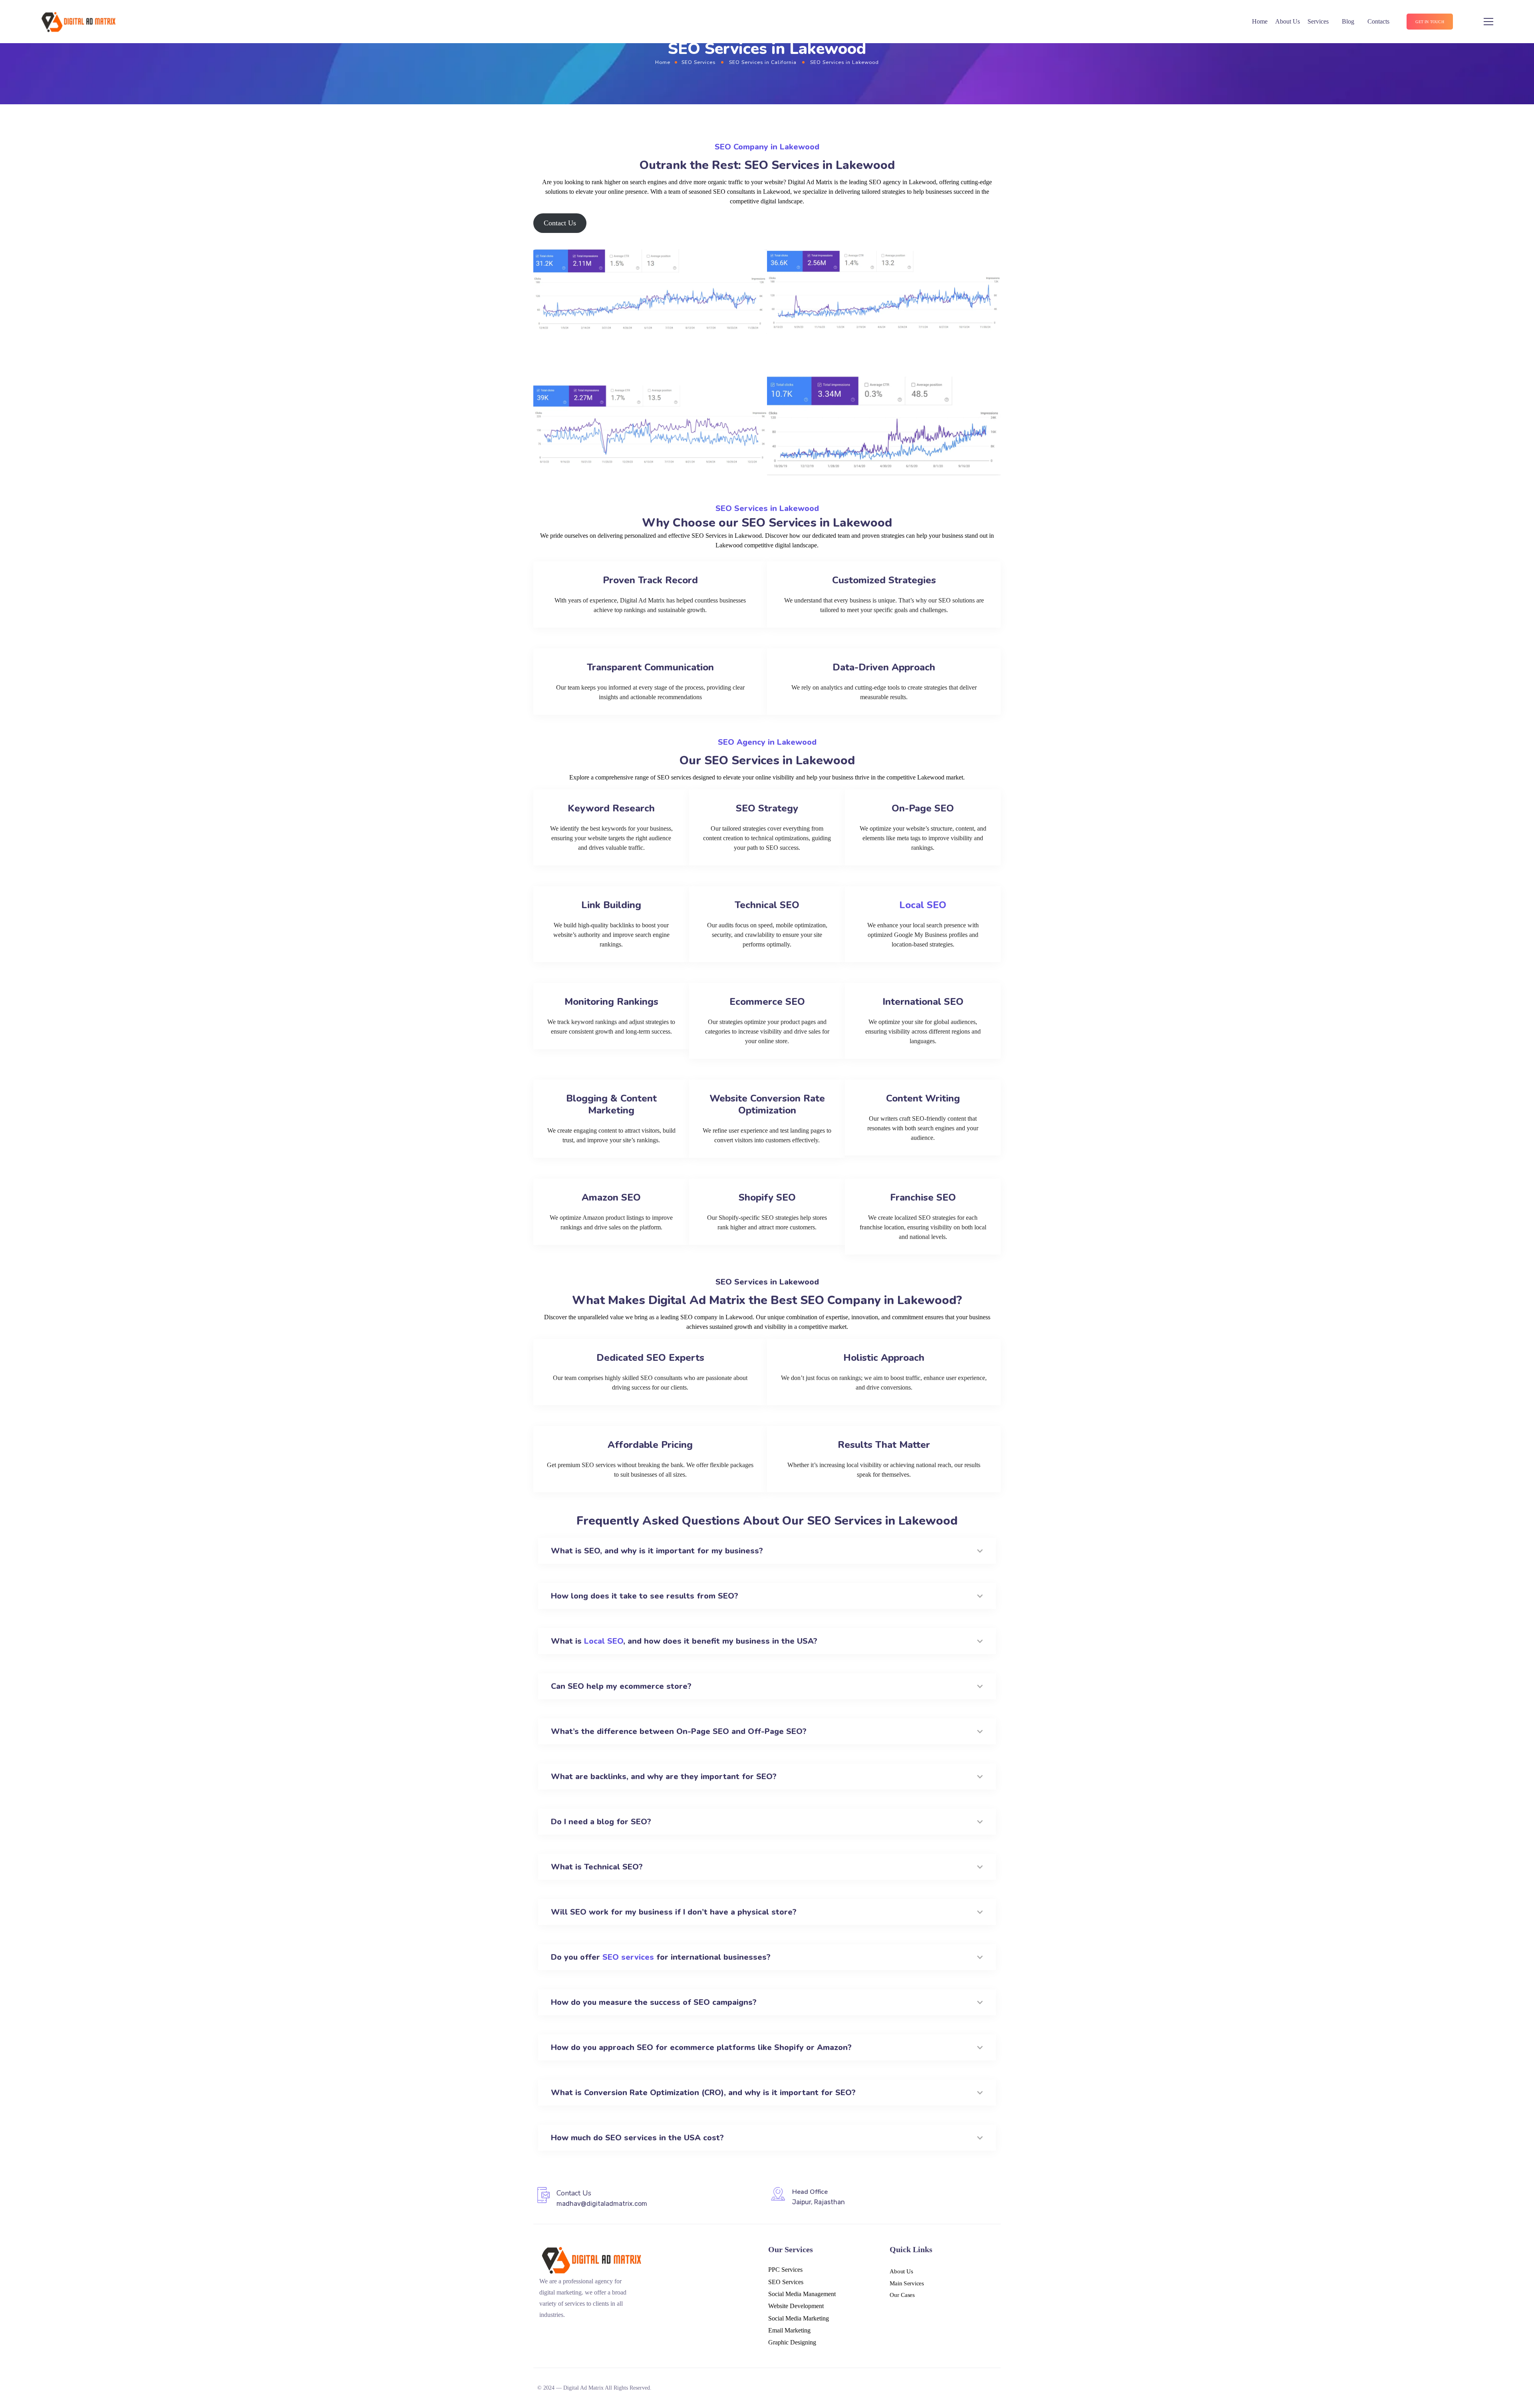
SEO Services (698, 62)
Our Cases (902, 2295)
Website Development (796, 2306)
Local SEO (923, 905)
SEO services (628, 1957)
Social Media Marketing (799, 2318)
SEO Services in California (763, 62)
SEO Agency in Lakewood (767, 742)
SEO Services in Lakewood (767, 508)
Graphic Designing (792, 2342)
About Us (1288, 21)
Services (1318, 21)
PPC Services (785, 2270)
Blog (1348, 21)
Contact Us (560, 223)
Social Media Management (802, 2294)
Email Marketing (789, 2330)
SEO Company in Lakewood (767, 147)
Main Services (907, 2283)
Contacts (1378, 21)
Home (1260, 21)
